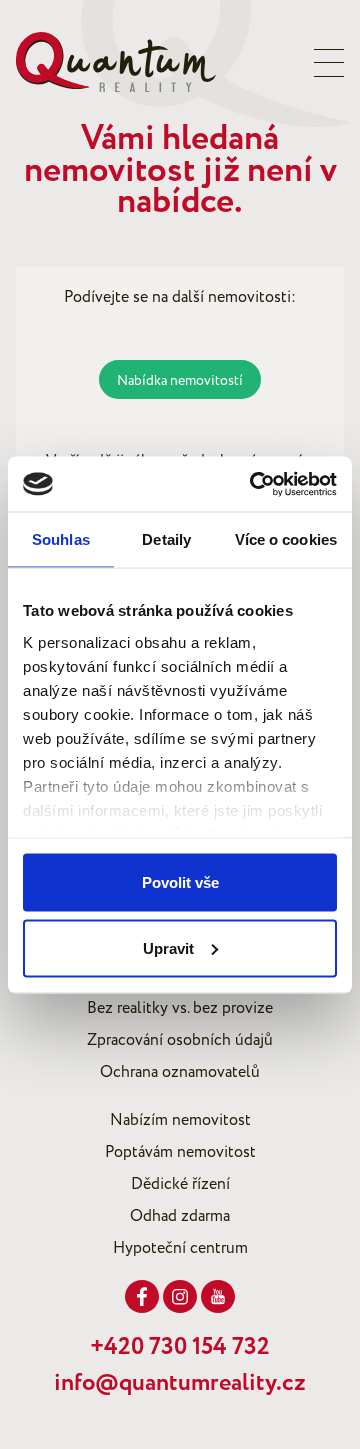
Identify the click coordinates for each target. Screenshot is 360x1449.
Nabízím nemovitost (180, 1120)
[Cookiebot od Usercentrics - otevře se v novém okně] (254, 484)
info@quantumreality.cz (180, 1383)
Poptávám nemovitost (180, 1152)
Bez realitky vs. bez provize (180, 1008)
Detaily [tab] (166, 539)
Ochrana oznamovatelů (180, 1072)
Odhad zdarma (180, 1216)
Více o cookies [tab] (286, 539)
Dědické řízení (180, 1184)
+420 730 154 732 (180, 1347)
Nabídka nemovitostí (180, 380)
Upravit (168, 947)
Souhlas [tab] (61, 539)
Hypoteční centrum (180, 1248)
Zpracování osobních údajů (180, 1040)
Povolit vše (180, 882)
